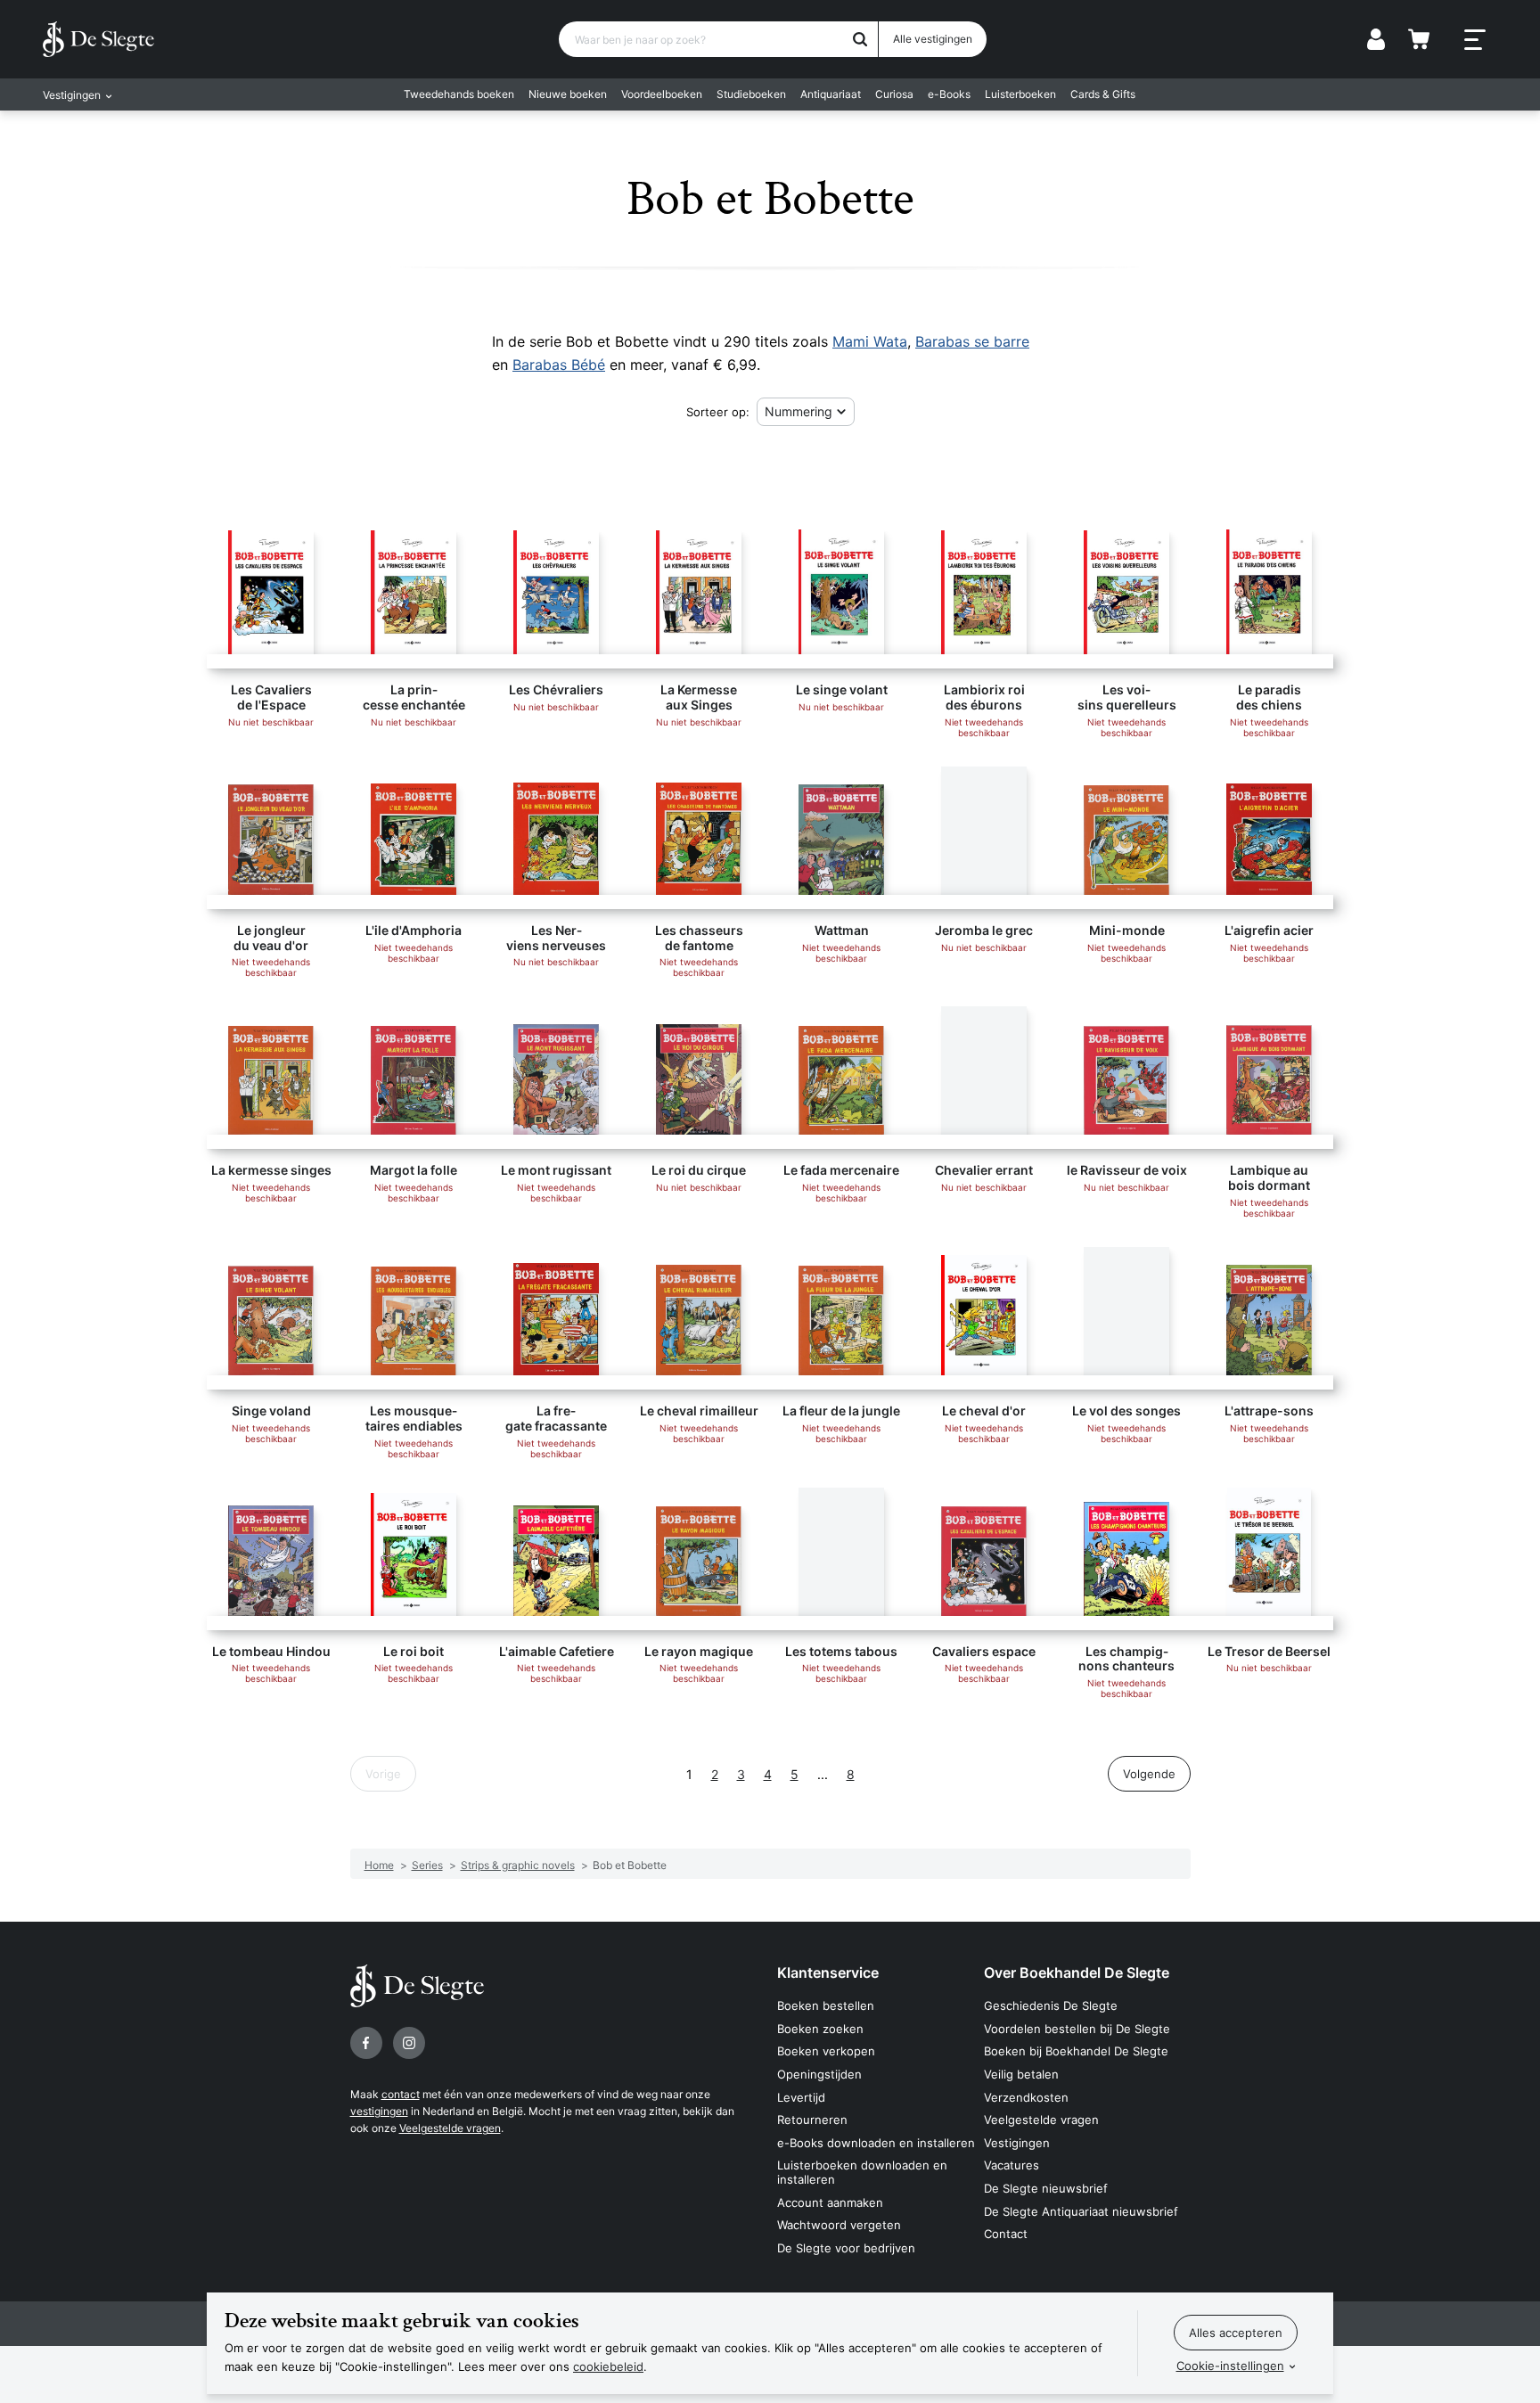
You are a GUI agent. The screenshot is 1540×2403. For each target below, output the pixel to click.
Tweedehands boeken (459, 94)
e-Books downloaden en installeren (876, 2143)
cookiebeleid (608, 2366)
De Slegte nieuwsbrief (1046, 2188)
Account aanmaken (830, 2202)
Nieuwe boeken (568, 94)
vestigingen (379, 2111)
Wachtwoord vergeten (839, 2225)
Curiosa (894, 94)
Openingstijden (819, 2074)
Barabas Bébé (559, 365)
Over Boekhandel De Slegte (1077, 1972)
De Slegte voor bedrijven (846, 2248)
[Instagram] (409, 2043)
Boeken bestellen (826, 2005)
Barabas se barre (972, 341)
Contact (1006, 2234)
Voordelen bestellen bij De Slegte (1077, 2029)
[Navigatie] (1475, 40)
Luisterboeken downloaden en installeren (862, 2172)
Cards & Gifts (1103, 94)
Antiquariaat (831, 94)
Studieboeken (751, 94)
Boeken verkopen (826, 2051)
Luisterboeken (1020, 94)
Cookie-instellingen (1230, 2366)
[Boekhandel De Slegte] (98, 39)
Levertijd (801, 2097)
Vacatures (1012, 2165)
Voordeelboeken (662, 94)
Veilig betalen (1021, 2074)
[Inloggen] (1376, 39)
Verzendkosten (1026, 2097)
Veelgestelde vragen (450, 2128)
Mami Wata (870, 341)
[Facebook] (366, 2043)
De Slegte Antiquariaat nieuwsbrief (1081, 2211)
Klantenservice (828, 1972)
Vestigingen (1017, 2143)
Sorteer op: (718, 412)
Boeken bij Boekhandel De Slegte (1076, 2051)
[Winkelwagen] (1419, 39)
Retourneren (812, 2120)
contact (401, 2094)
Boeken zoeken (820, 2029)
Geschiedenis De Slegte (1051, 2005)
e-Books (949, 94)
